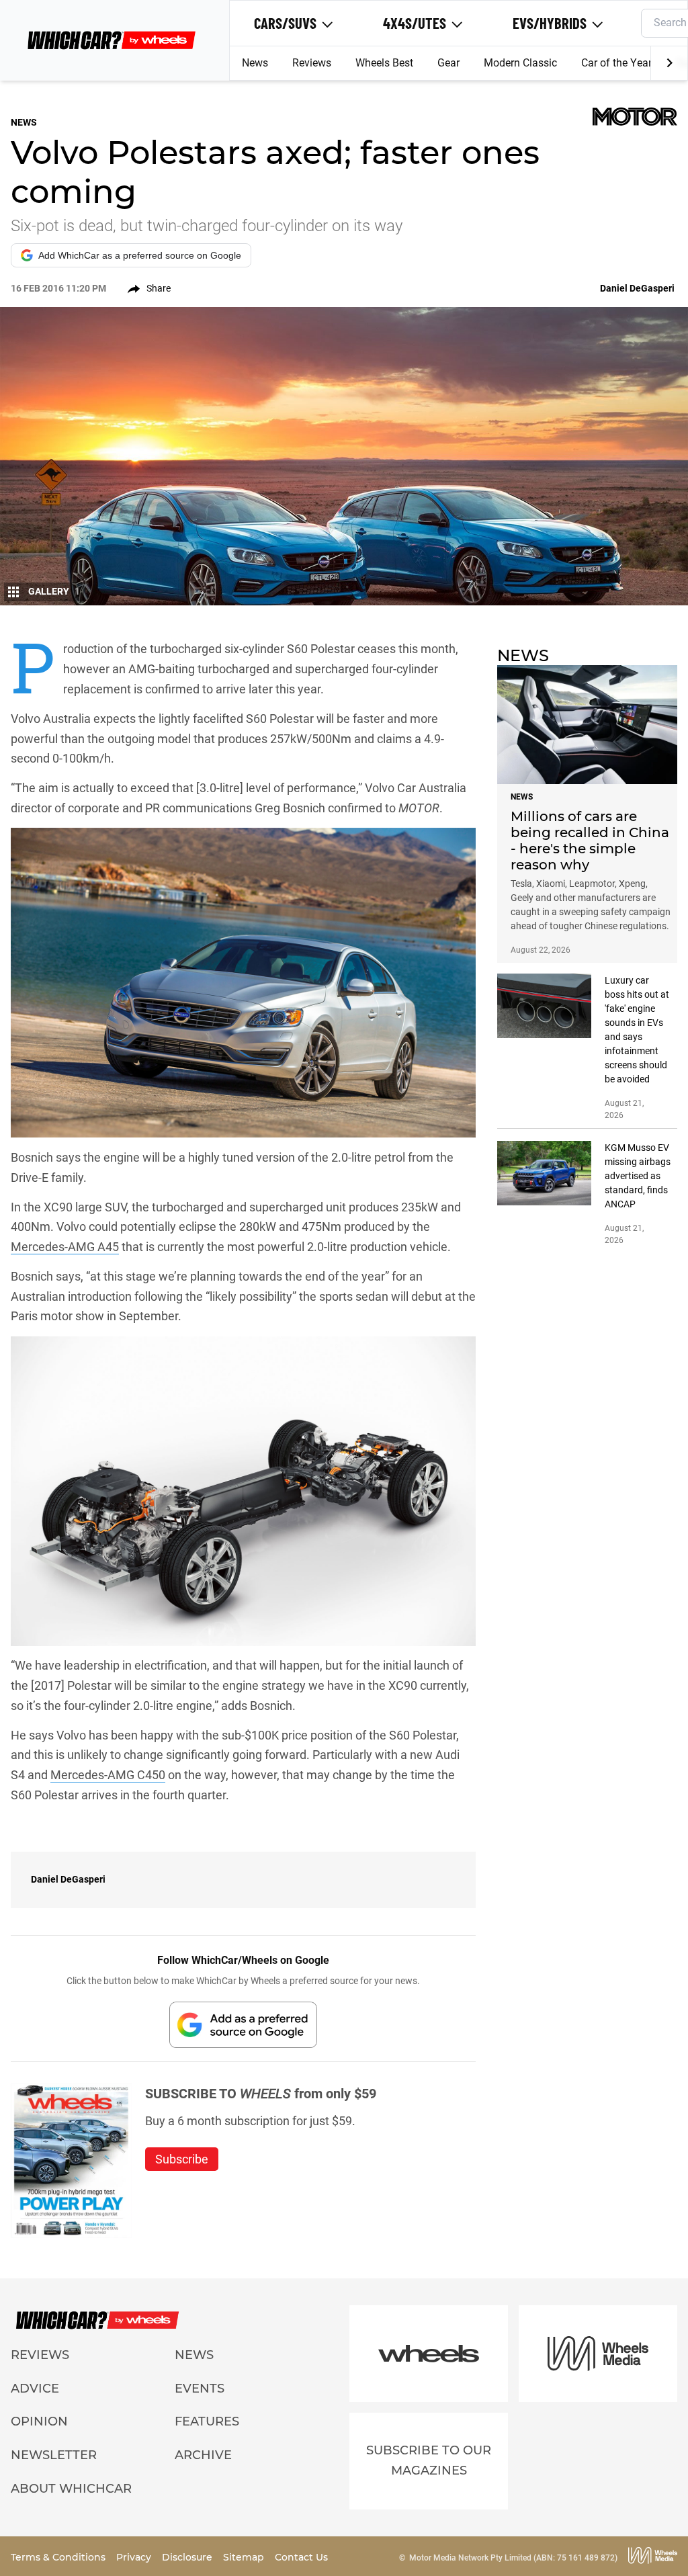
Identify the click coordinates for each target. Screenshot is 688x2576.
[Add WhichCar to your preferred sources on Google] (243, 2025)
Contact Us (301, 2557)
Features (207, 2421)
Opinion (39, 2421)
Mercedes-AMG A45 (65, 1247)
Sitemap (245, 2557)
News (255, 63)
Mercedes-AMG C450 (108, 1775)
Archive (203, 2455)
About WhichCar (71, 2489)
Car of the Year (616, 63)
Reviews (312, 63)
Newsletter (54, 2455)
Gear (448, 63)
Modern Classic (520, 63)
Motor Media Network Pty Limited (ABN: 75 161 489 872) (513, 2558)
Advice (35, 2389)
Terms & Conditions (59, 2557)
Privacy (135, 2557)
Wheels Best (384, 63)
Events (200, 2389)
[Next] (669, 63)
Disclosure (188, 2557)
